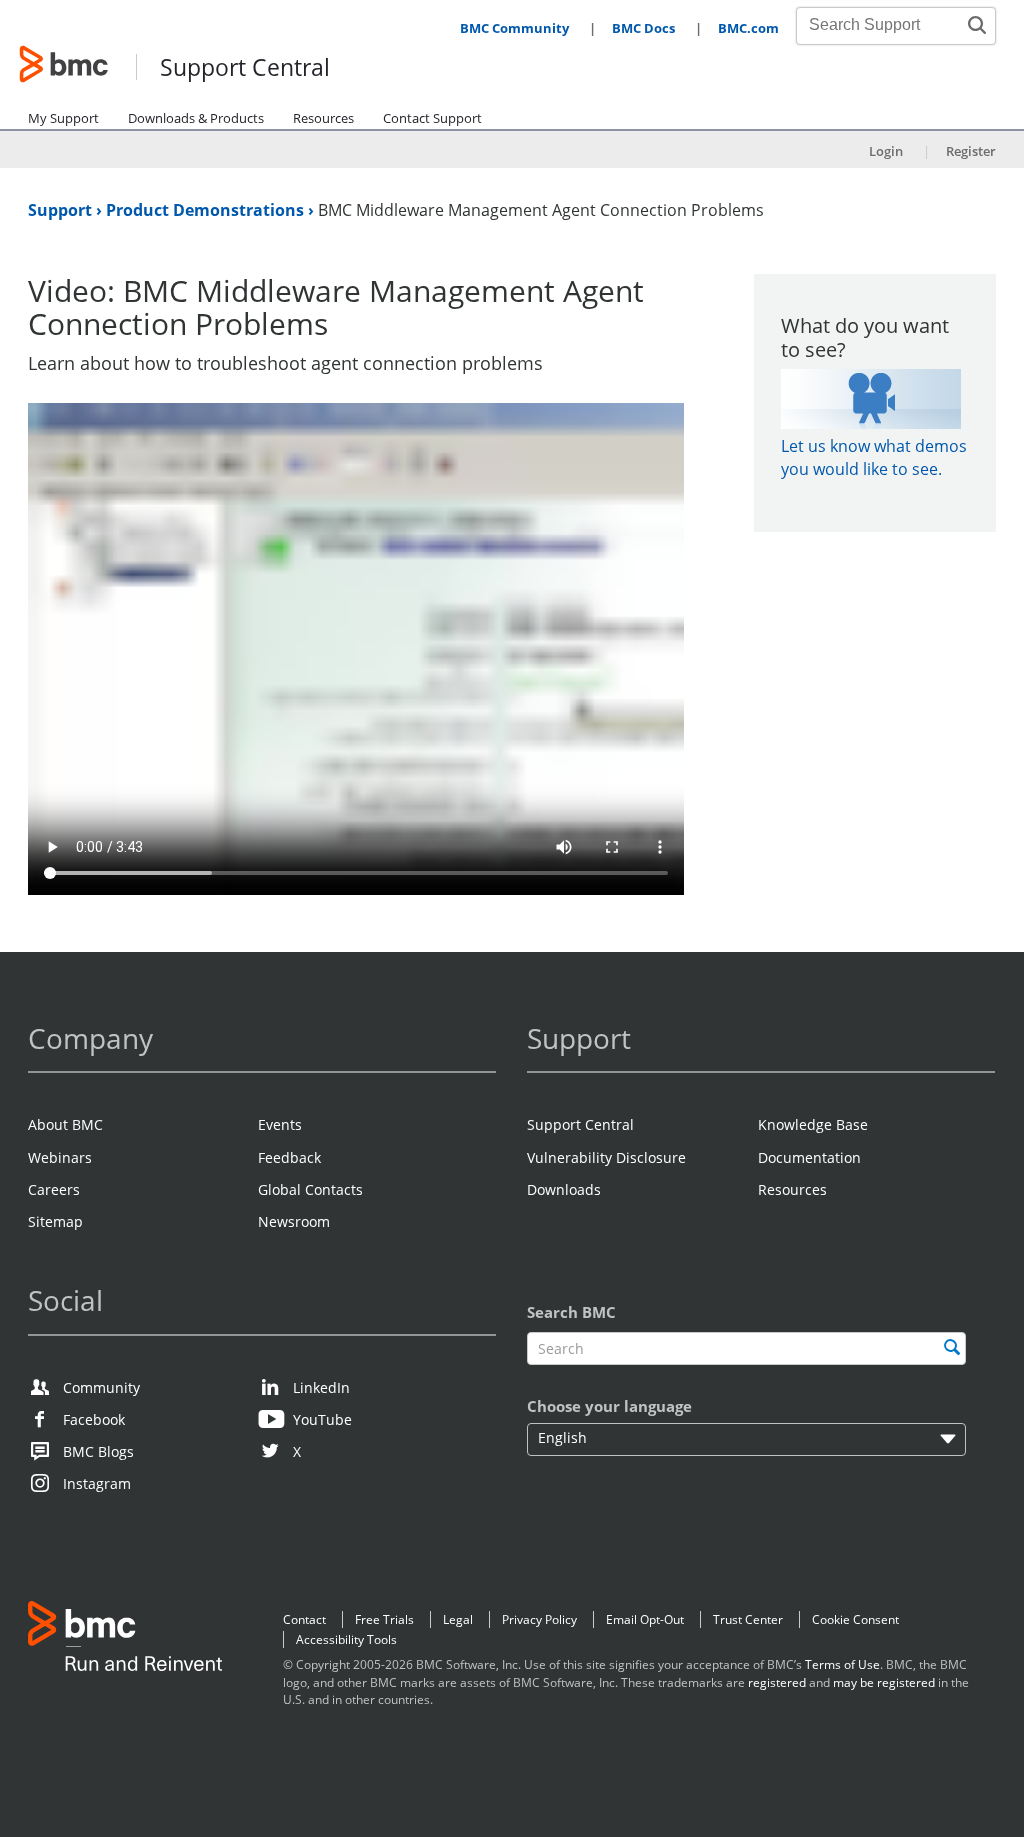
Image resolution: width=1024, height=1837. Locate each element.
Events (280, 1124)
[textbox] (746, 1348)
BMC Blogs (98, 1451)
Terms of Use (842, 1664)
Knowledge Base (813, 1124)
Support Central (245, 68)
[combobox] (885, 25)
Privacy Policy (539, 1619)
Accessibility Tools (346, 1639)
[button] (977, 25)
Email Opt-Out (645, 1619)
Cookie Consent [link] (855, 1619)
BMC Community (514, 28)
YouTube (322, 1419)
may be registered (884, 1682)
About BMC (65, 1124)
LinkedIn (321, 1387)
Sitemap (55, 1221)
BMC (125, 1641)
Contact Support (432, 118)
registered (777, 1682)
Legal (458, 1619)
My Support (63, 118)
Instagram (97, 1483)
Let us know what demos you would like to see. (874, 457)
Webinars (60, 1157)
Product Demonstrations (207, 210)
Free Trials (384, 1619)
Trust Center (748, 1619)
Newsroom (294, 1221)
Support (62, 210)
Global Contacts (310, 1189)
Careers (54, 1189)
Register (971, 151)
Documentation (809, 1157)
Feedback (289, 1157)
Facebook (94, 1419)
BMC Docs (643, 28)
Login (886, 151)
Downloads (564, 1189)
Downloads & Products (196, 118)
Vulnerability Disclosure (606, 1157)
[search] (952, 1347)
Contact (304, 1619)
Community (101, 1387)
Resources (323, 118)
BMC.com (748, 28)
